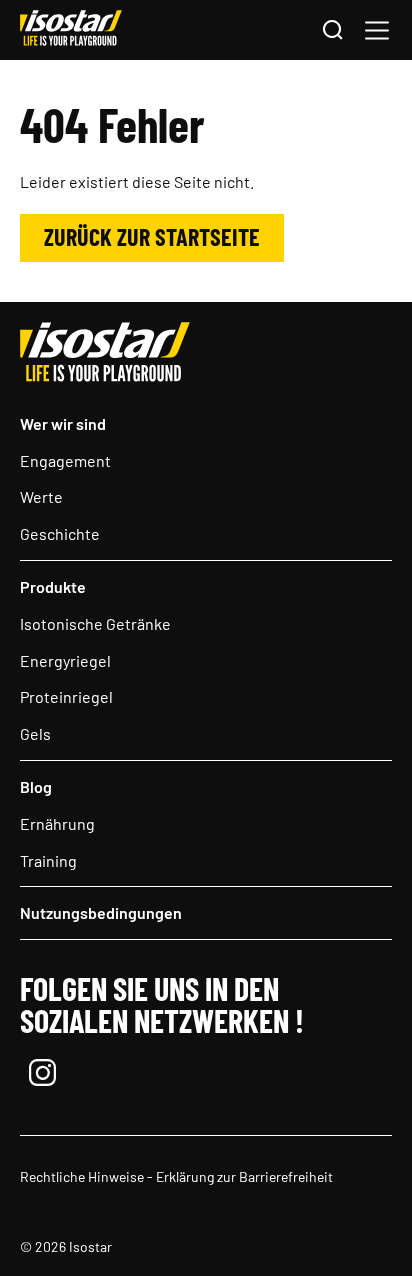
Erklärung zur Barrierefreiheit (244, 1176)
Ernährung (57, 823)
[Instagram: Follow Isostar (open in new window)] (43, 1075)
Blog (36, 786)
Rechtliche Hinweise (82, 1176)
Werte (41, 496)
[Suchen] (332, 31)
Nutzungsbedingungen (101, 912)
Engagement (65, 460)
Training (48, 860)
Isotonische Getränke (95, 623)
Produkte (53, 586)
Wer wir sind (63, 423)
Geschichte (60, 533)
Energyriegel (65, 660)
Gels (35, 733)
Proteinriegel (66, 696)
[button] (377, 30)
